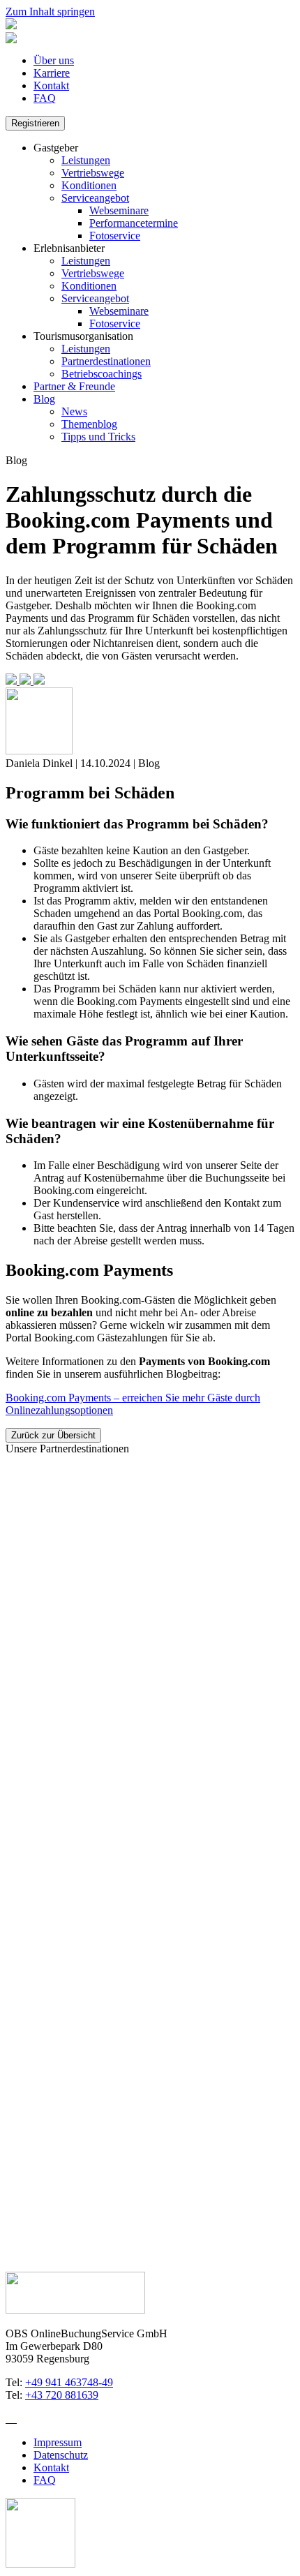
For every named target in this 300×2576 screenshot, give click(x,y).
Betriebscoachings (102, 374)
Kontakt (51, 85)
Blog (44, 399)
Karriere (52, 73)
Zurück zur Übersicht (53, 1435)
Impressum (58, 2442)
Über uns (54, 60)
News (74, 411)
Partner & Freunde (74, 386)
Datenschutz (61, 2455)
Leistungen (86, 160)
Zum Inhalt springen (50, 12)
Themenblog (89, 424)
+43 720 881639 (62, 2395)
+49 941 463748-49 (69, 2382)
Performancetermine (134, 223)
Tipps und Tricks (98, 437)
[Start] (11, 25)
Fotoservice (115, 236)
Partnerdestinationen (106, 361)
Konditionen (89, 185)
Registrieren (35, 123)
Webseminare (119, 210)
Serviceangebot (95, 198)
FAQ (45, 98)
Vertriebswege (93, 173)
